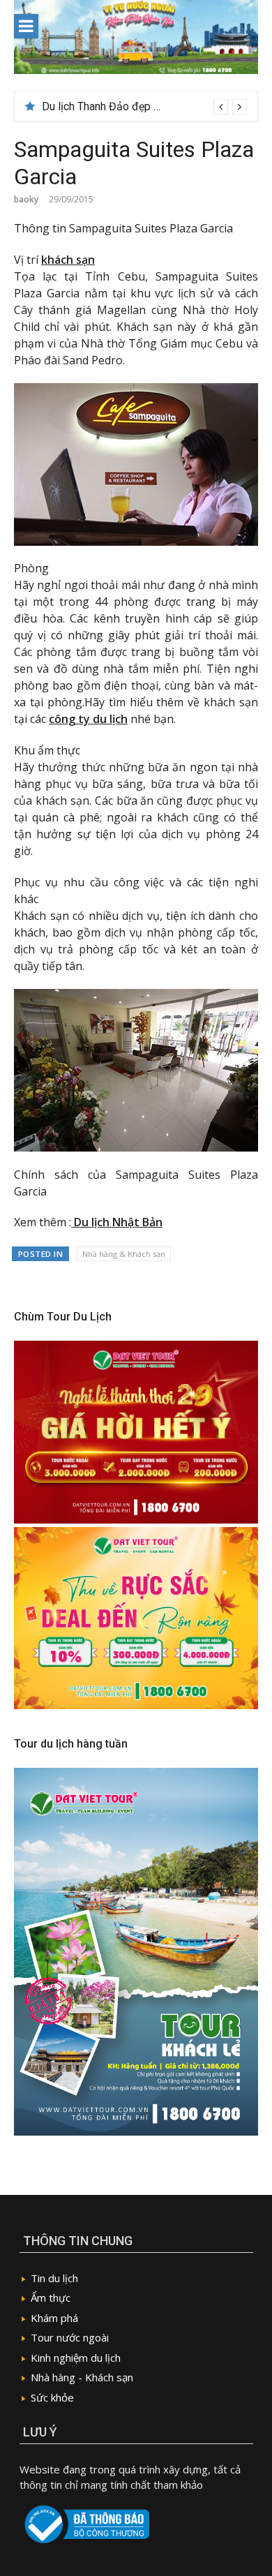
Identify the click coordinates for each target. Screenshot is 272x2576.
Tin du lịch (54, 2278)
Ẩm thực (51, 2298)
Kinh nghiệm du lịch (76, 2358)
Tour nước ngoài (70, 2337)
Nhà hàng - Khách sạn (82, 2377)
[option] (144, 107)
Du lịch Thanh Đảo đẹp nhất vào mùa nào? (143, 106)
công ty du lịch (88, 719)
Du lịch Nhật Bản (117, 1222)
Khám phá (54, 2318)
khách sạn (68, 260)
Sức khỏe (52, 2397)
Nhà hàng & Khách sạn (124, 1254)
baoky (26, 199)
